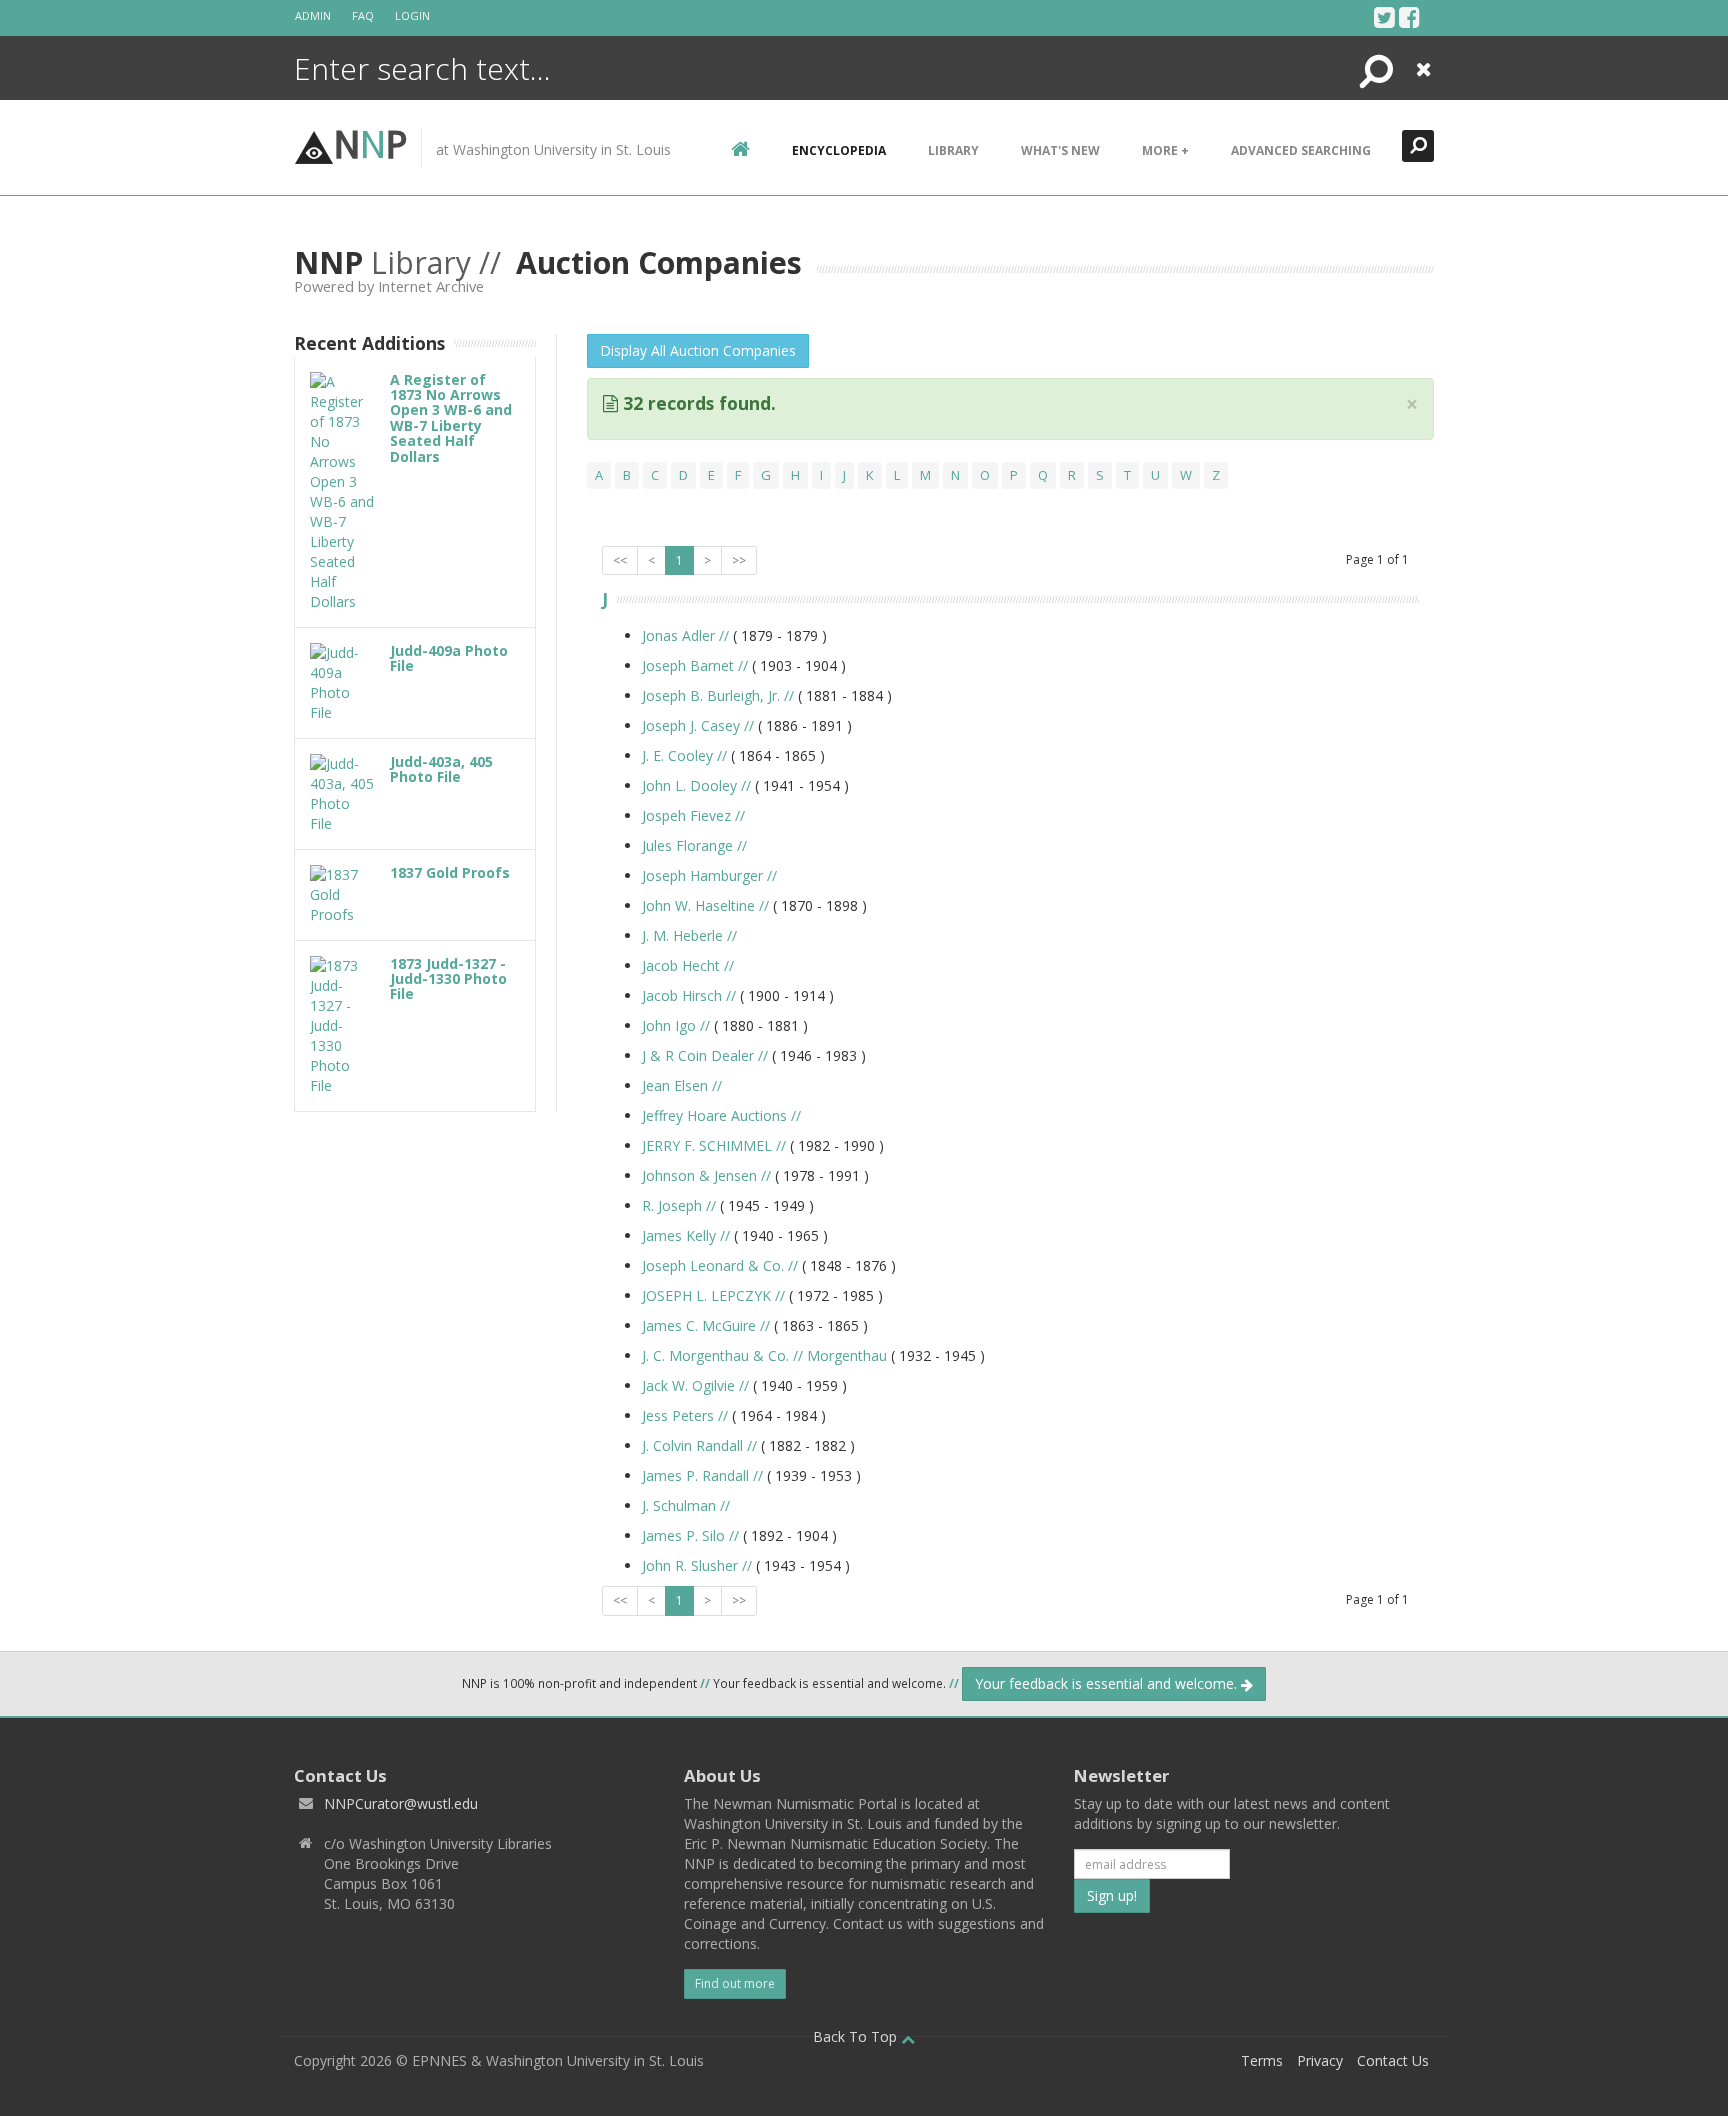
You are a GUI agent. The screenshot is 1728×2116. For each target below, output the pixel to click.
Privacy (1320, 2060)
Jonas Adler (685, 635)
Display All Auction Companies (698, 350)
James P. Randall (702, 1475)
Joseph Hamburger (709, 875)
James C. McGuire (706, 1325)
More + (1165, 150)
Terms (1262, 2060)
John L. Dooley (696, 785)
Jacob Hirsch (689, 995)
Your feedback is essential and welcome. (1108, 1683)
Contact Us (1393, 2060)
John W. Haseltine (705, 905)
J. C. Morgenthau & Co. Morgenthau (764, 1355)
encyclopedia (839, 150)
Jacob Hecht (688, 965)
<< (620, 560)
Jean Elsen (682, 1085)
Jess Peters (685, 1415)
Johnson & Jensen (706, 1175)
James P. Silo (690, 1535)
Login (412, 15)
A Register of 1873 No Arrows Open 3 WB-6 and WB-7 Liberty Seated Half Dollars (451, 418)
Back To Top (857, 2036)
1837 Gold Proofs (450, 872)
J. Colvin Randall (699, 1445)
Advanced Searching (1301, 150)
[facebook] (1409, 17)
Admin (313, 15)
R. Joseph (679, 1205)
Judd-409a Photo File (449, 658)
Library (953, 150)
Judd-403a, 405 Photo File (441, 769)
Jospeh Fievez (693, 815)
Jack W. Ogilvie (695, 1385)
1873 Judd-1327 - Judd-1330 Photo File (448, 979)
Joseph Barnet (695, 665)
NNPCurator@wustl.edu (401, 1803)
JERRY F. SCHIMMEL (714, 1145)
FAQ (363, 15)
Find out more (735, 1983)
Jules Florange (694, 845)
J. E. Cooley (684, 755)
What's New (1060, 150)
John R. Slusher (697, 1565)
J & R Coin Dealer (705, 1055)
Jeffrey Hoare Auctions (721, 1115)
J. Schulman (686, 1505)
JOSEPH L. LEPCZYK (713, 1295)
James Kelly (686, 1235)
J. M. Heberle (689, 935)
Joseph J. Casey (698, 725)
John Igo (676, 1025)
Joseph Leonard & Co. (720, 1265)
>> (739, 560)
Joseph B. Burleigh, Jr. (718, 695)
